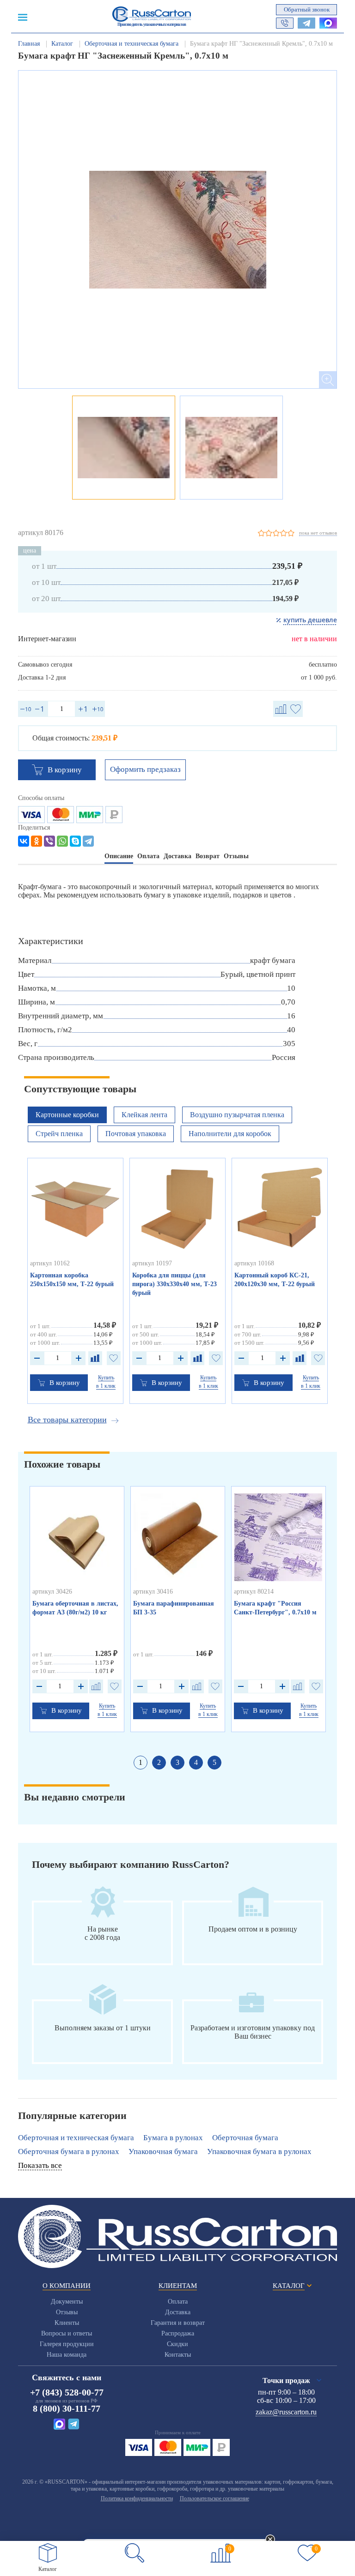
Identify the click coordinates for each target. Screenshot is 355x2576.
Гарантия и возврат (178, 2323)
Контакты (178, 2355)
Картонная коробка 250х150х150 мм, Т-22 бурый (72, 1280)
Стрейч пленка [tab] (59, 1134)
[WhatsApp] (62, 841)
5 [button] (214, 1762)
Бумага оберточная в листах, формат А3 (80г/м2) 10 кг (75, 1608)
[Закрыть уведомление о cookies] (270, 2540)
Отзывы (67, 2312)
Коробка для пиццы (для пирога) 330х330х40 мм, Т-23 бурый (174, 1284)
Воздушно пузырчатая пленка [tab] (237, 1115)
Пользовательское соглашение (214, 2498)
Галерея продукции (67, 2344)
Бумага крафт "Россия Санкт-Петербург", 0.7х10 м (275, 1608)
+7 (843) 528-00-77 (67, 2392)
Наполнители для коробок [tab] (230, 1134)
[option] (177, 229)
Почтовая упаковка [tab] (136, 1134)
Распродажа (178, 2333)
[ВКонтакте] (24, 841)
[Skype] (75, 841)
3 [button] (177, 1762)
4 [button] (196, 1762)
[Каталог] (48, 2553)
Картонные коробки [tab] (67, 1115)
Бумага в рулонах (173, 2138)
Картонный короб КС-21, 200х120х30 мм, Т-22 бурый (275, 1280)
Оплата (178, 2302)
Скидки (177, 2344)
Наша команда (67, 2355)
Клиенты (67, 2323)
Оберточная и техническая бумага (76, 2138)
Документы (67, 2302)
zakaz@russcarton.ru (286, 2412)
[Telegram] (88, 841)
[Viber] (49, 841)
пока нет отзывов (318, 533)
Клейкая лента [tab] (144, 1115)
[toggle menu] (23, 17)
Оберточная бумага (245, 2138)
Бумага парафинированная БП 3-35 (174, 1608)
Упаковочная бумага (163, 2152)
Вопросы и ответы (67, 2333)
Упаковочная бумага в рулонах (259, 2152)
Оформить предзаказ (145, 769)
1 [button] (141, 1762)
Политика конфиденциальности (137, 2498)
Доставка (178, 2312)
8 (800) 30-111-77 (67, 2408)
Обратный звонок (307, 9)
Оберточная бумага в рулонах (69, 2152)
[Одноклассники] (37, 841)
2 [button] (159, 1762)
